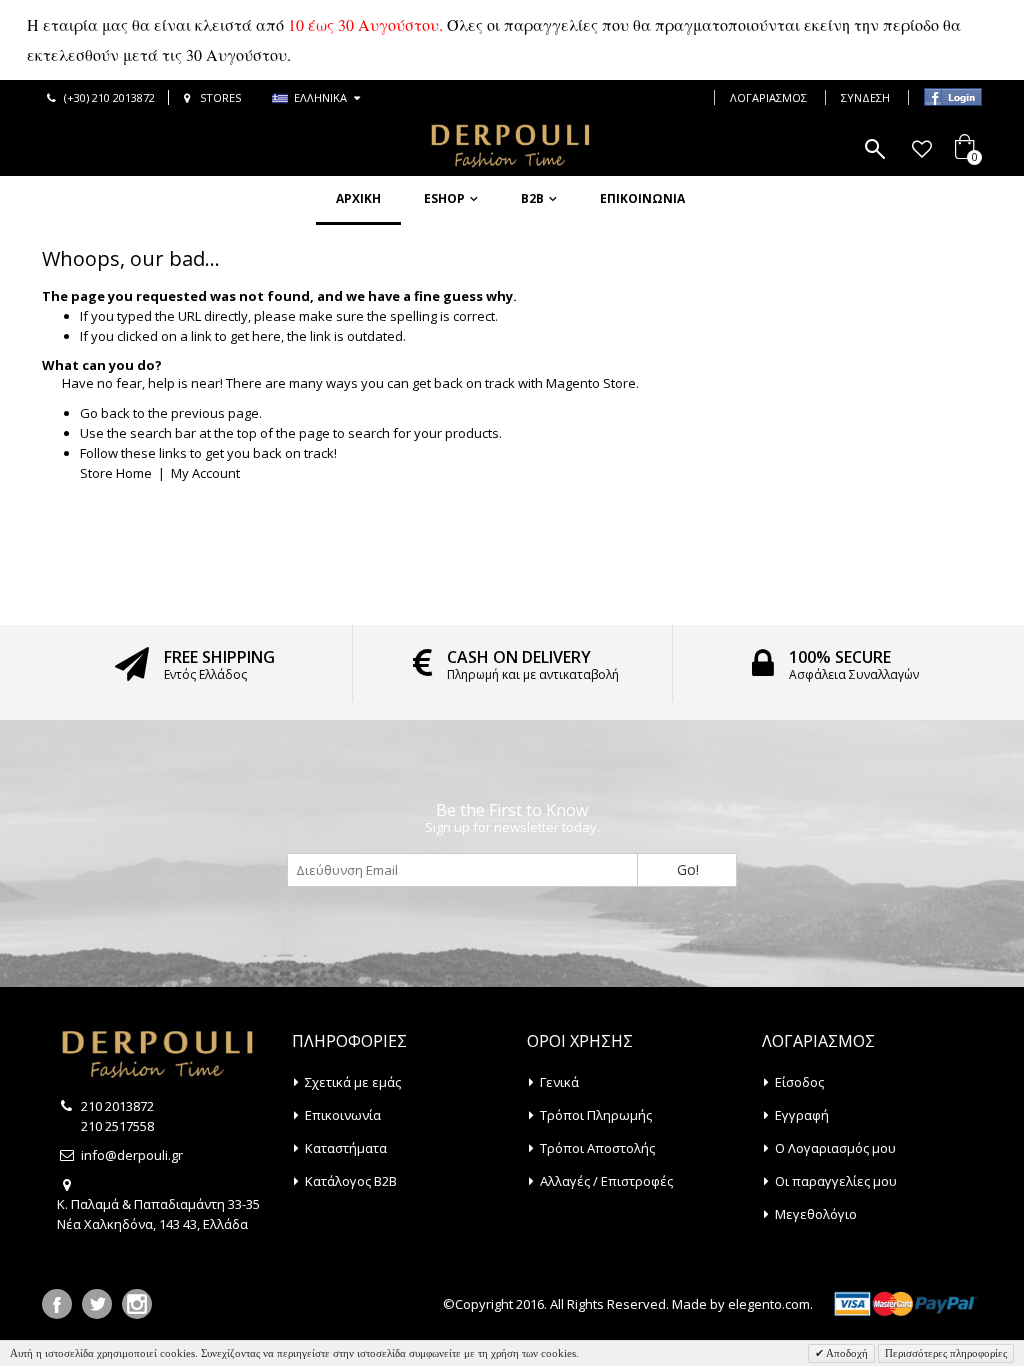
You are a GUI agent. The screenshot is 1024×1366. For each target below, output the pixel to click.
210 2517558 (117, 1126)
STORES (220, 97)
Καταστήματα (346, 1148)
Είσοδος (799, 1082)
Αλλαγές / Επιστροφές (606, 1181)
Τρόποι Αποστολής (597, 1148)
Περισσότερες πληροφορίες (946, 1353)
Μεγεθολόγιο (816, 1214)
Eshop (444, 198)
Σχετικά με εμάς (353, 1082)
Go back (105, 413)
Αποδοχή (846, 1353)
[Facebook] (57, 1304)
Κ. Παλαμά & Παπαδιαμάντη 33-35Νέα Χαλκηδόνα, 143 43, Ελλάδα (158, 1214)
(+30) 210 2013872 (109, 97)
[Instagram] (137, 1304)
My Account (205, 473)
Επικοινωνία (642, 198)
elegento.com (769, 1304)
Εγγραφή (802, 1115)
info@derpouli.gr (132, 1155)
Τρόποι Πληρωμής (596, 1115)
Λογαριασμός (768, 97)
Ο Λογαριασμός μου (835, 1148)
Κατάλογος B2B (351, 1181)
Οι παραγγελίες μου (836, 1181)
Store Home (116, 473)
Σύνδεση (865, 97)
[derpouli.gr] (512, 146)
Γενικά (559, 1082)
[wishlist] (921, 149)
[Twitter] (97, 1304)
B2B (532, 198)
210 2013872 (117, 1106)
